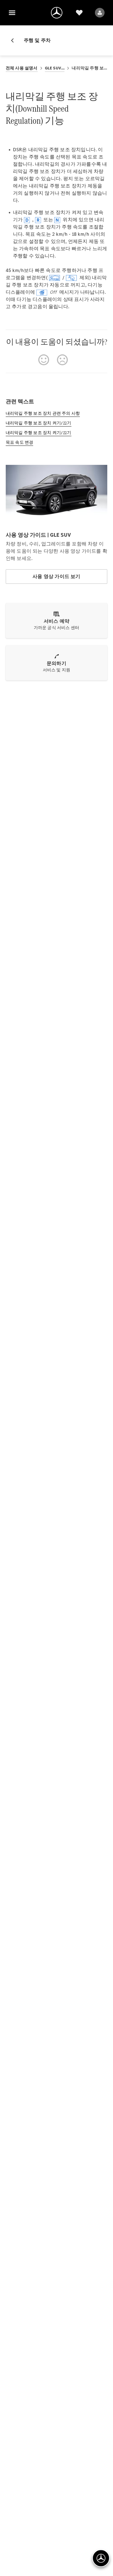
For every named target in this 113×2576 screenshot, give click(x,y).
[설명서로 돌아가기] (15, 40)
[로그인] (100, 13)
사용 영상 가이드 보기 (56, 576)
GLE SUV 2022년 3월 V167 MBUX (55, 68)
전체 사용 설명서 (22, 68)
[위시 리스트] (79, 13)
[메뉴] (12, 13)
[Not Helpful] (62, 360)
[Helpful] (44, 360)
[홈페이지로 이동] (57, 13)
